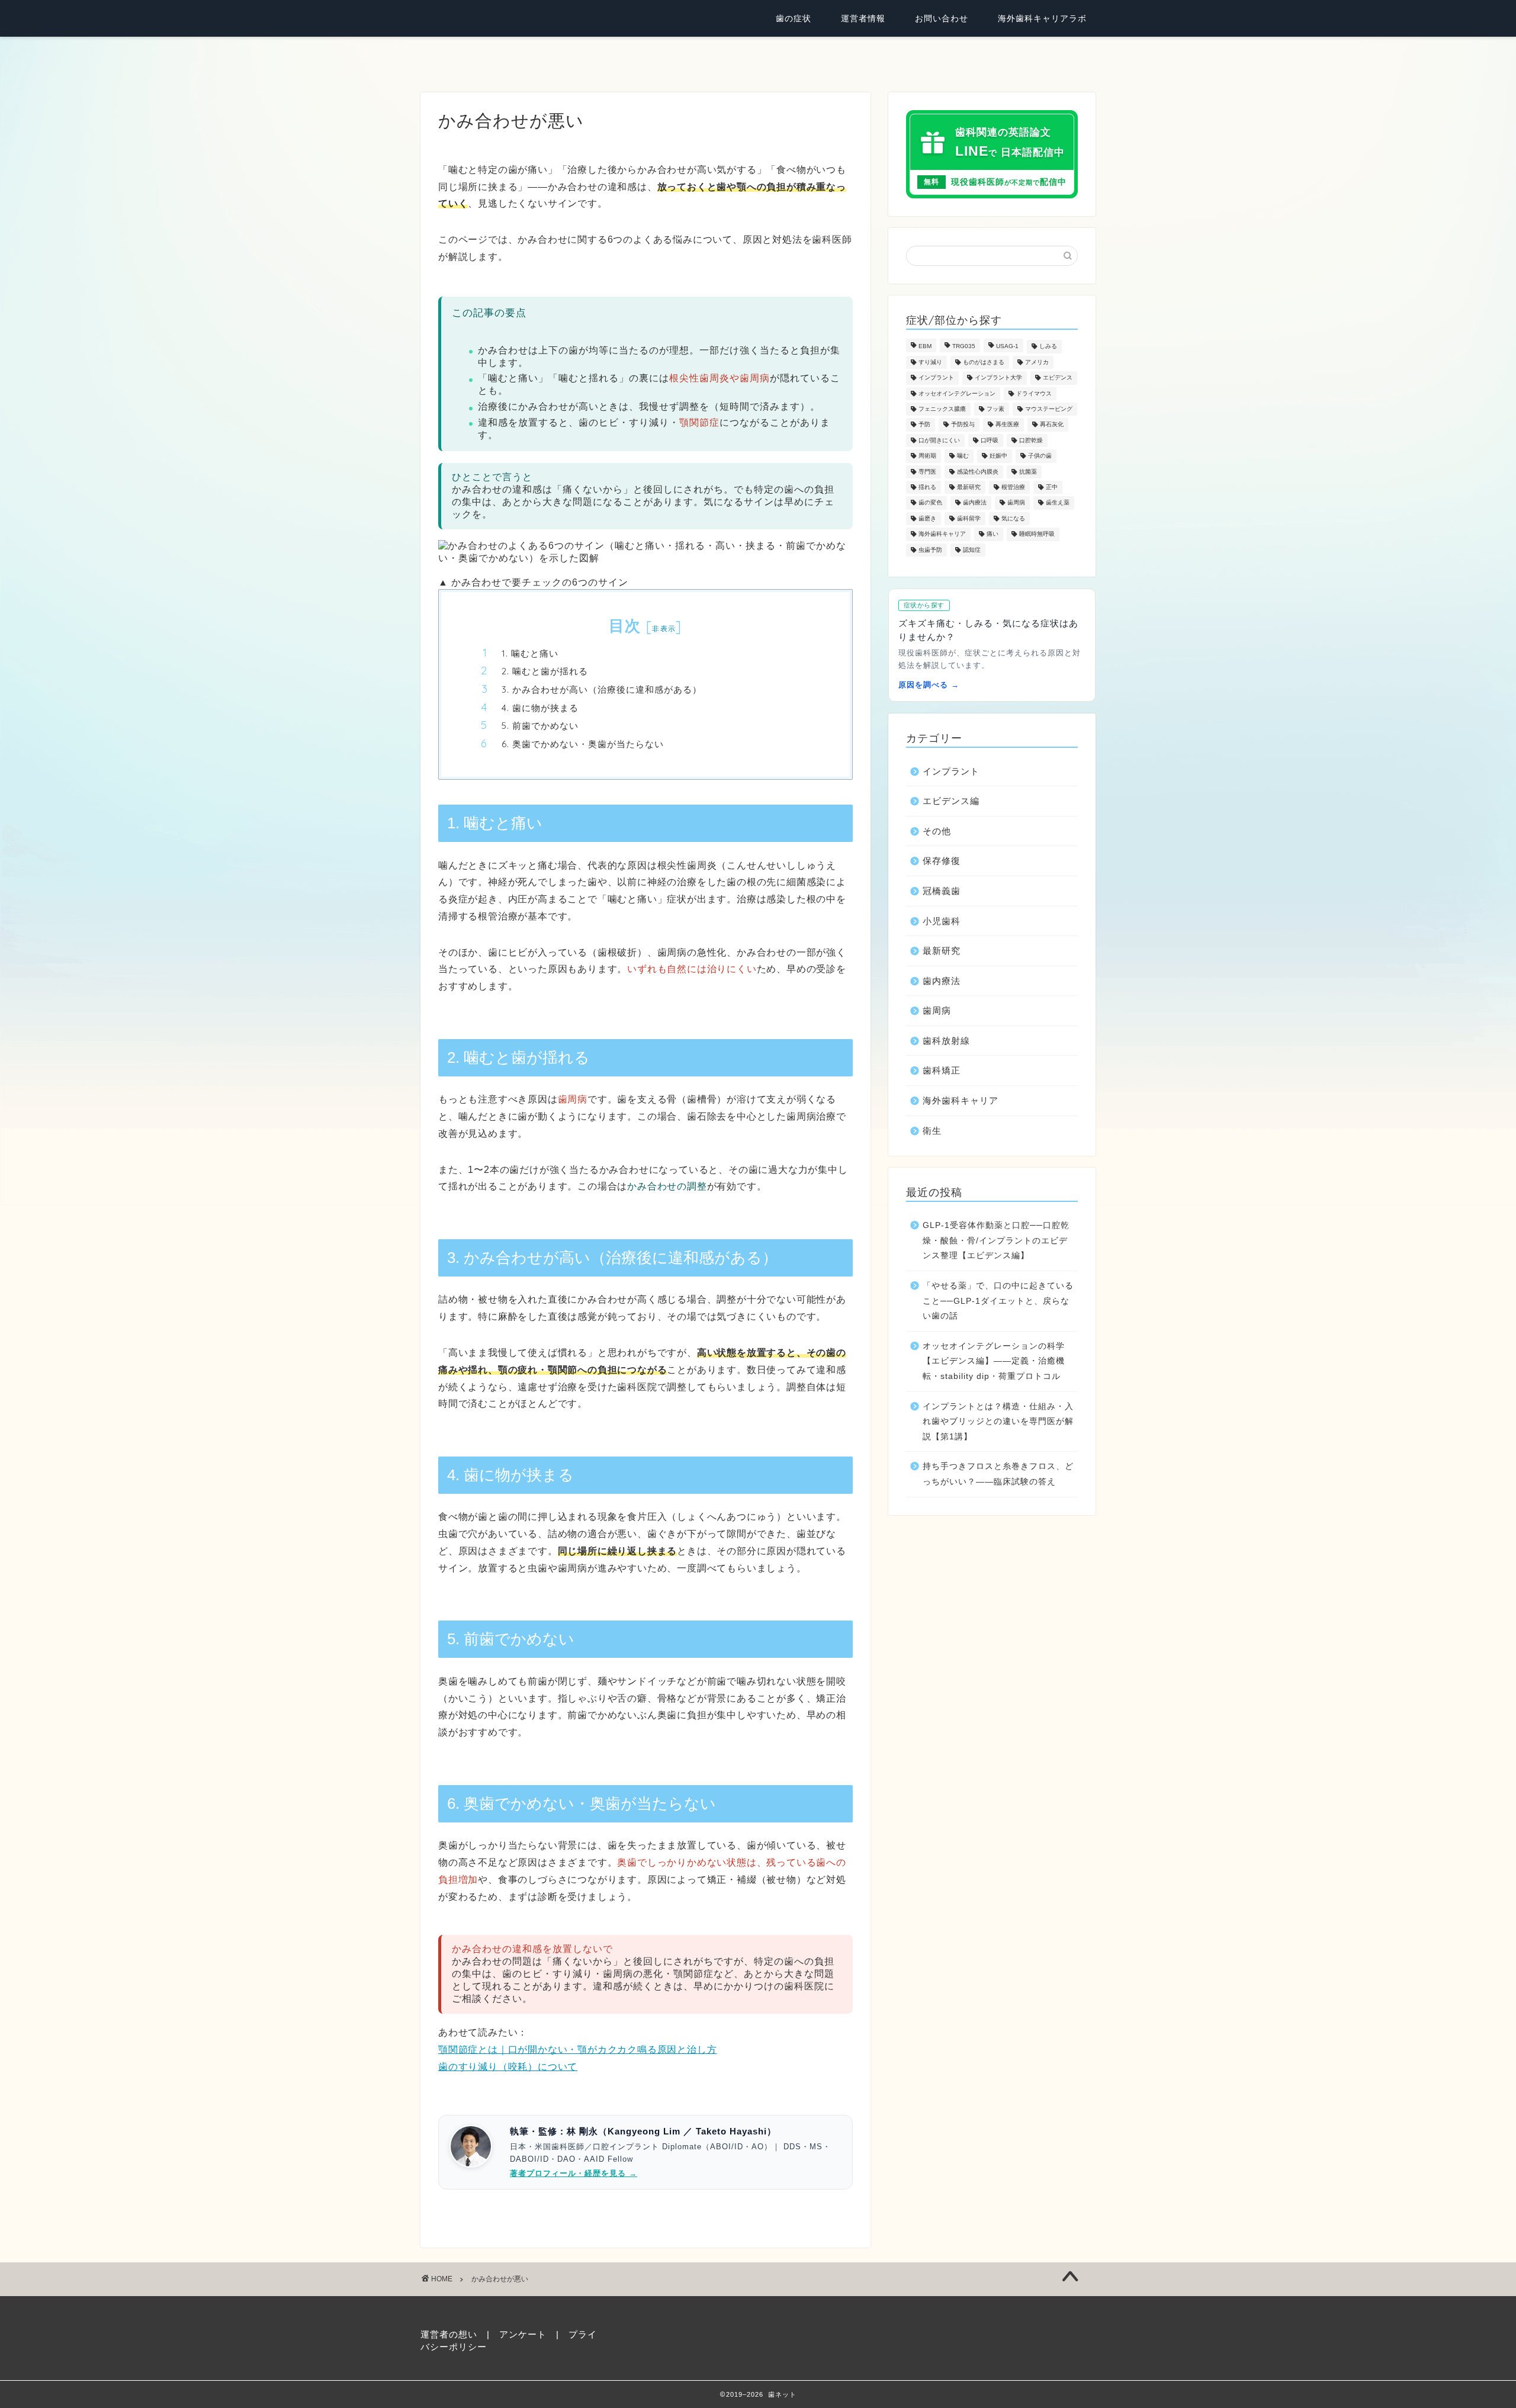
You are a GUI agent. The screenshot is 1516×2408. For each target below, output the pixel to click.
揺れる (927, 487)
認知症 (972, 550)
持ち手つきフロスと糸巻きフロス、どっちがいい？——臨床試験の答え (998, 1474)
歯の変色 (930, 503)
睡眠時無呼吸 (1037, 534)
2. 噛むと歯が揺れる (545, 671)
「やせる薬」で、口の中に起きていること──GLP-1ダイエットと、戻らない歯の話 (998, 1301)
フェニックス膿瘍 (942, 409)
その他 (937, 831)
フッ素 (995, 409)
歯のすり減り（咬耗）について (508, 2067)
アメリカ (1037, 362)
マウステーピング (1049, 409)
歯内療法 (975, 503)
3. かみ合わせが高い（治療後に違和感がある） (602, 689)
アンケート (523, 2334)
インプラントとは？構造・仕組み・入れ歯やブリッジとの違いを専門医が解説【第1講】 (998, 1422)
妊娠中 (998, 456)
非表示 (664, 628)
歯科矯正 (942, 1070)
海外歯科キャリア (942, 534)
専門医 (927, 472)
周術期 (927, 456)
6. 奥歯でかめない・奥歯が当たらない (583, 744)
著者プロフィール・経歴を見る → (574, 2173)
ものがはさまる (984, 362)
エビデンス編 (951, 801)
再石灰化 (1052, 425)
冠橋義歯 (942, 891)
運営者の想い (449, 2334)
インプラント (936, 378)
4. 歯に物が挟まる (540, 708)
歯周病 (1016, 503)
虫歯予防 (930, 550)
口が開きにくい (939, 440)
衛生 (932, 1131)
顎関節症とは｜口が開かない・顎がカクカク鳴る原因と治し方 (577, 2049)
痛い (993, 534)
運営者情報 (863, 18)
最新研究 (969, 487)
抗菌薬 (1028, 472)
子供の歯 (1040, 456)
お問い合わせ (942, 18)
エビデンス (1058, 378)
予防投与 (963, 425)
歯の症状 (794, 18)
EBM (925, 347)
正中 (1052, 487)
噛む (963, 456)
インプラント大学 (998, 378)
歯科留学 (969, 518)
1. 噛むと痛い (530, 653)
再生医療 (1007, 425)
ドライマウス (1034, 393)
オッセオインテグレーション (957, 393)
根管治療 (1013, 487)
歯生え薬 (1058, 503)
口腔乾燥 (1031, 440)
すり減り (930, 362)
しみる (1048, 347)
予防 (924, 425)
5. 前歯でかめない (540, 726)
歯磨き (927, 518)
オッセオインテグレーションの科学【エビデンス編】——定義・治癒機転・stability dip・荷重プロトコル (994, 1361)
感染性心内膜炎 (978, 472)
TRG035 (964, 347)
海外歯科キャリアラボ (1042, 18)
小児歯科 (942, 921)
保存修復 (942, 861)
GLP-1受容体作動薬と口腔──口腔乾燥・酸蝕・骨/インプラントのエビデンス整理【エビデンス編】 (996, 1240)
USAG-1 (1007, 347)
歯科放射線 (946, 1041)
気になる (1013, 518)
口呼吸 (990, 440)
